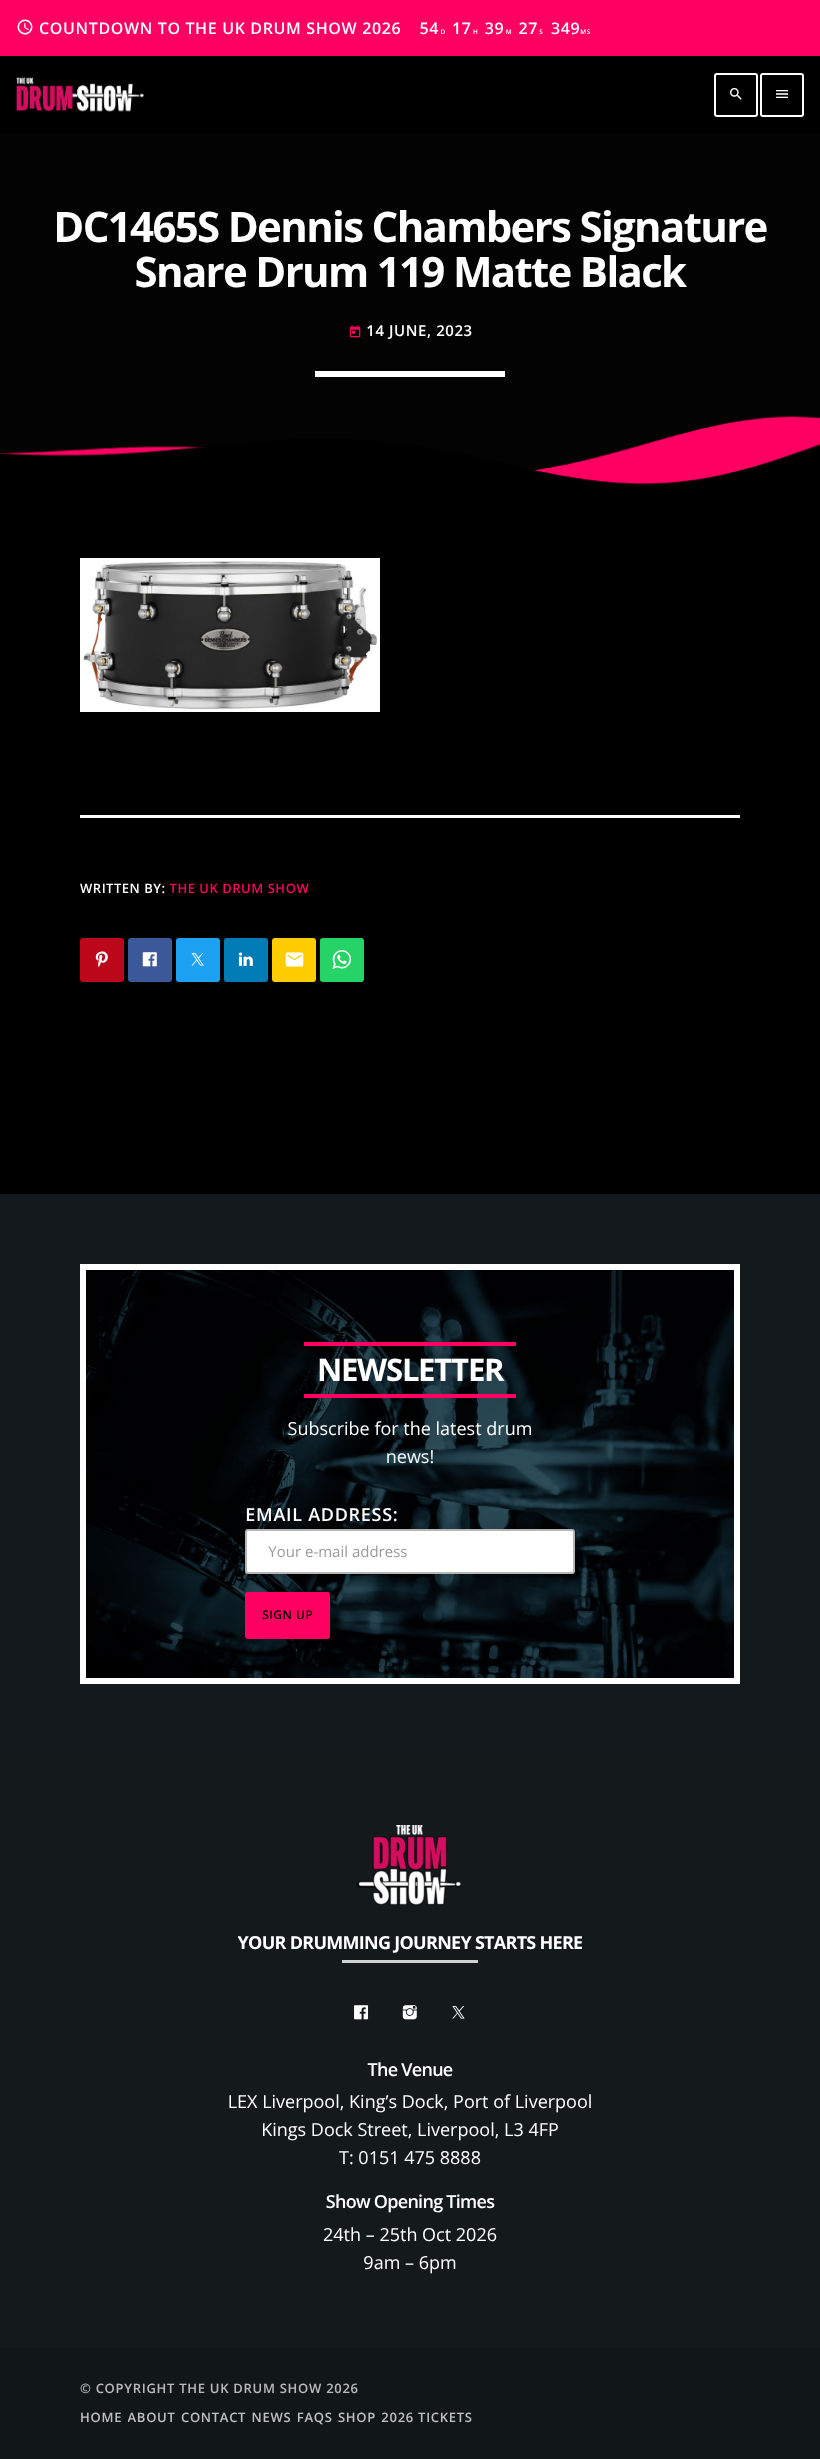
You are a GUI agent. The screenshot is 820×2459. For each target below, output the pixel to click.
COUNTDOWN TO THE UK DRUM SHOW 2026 (303, 28)
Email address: (321, 1515)
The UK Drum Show (240, 888)
